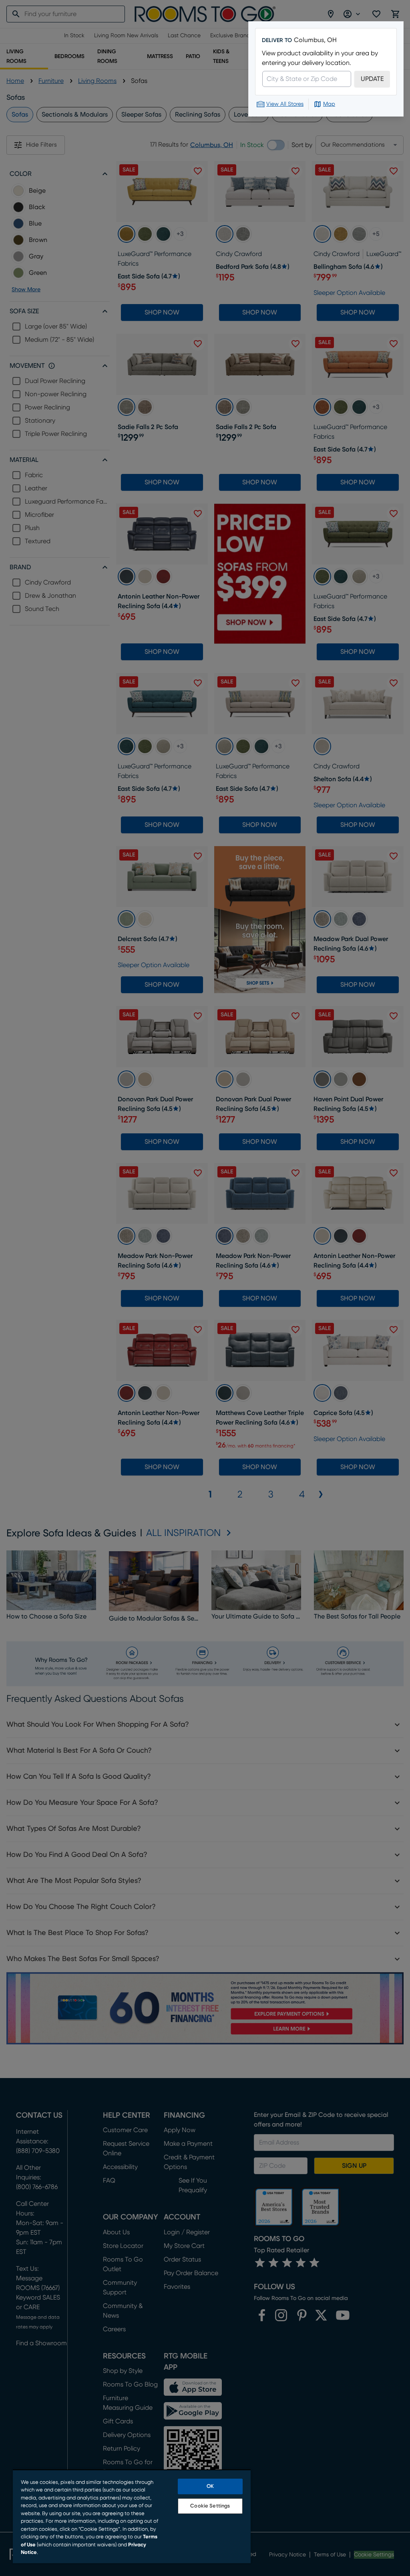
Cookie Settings (210, 2506)
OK (210, 2486)
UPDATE (372, 79)
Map (329, 104)
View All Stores (285, 104)
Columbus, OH (315, 40)
